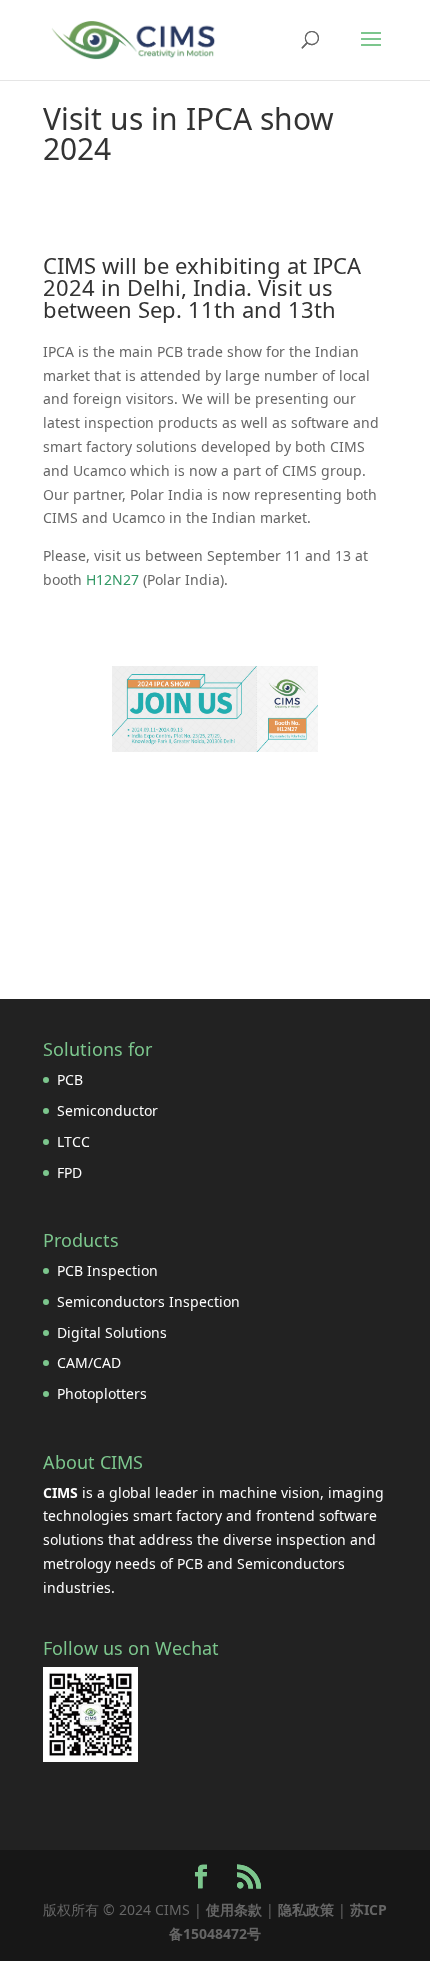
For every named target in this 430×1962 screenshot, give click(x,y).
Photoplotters (102, 1393)
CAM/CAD (89, 1362)
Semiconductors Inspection (148, 1301)
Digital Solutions (112, 1332)
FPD (69, 1172)
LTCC (73, 1141)
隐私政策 (306, 1909)
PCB (70, 1079)
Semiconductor (107, 1110)
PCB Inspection (107, 1270)
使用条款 (234, 1909)
